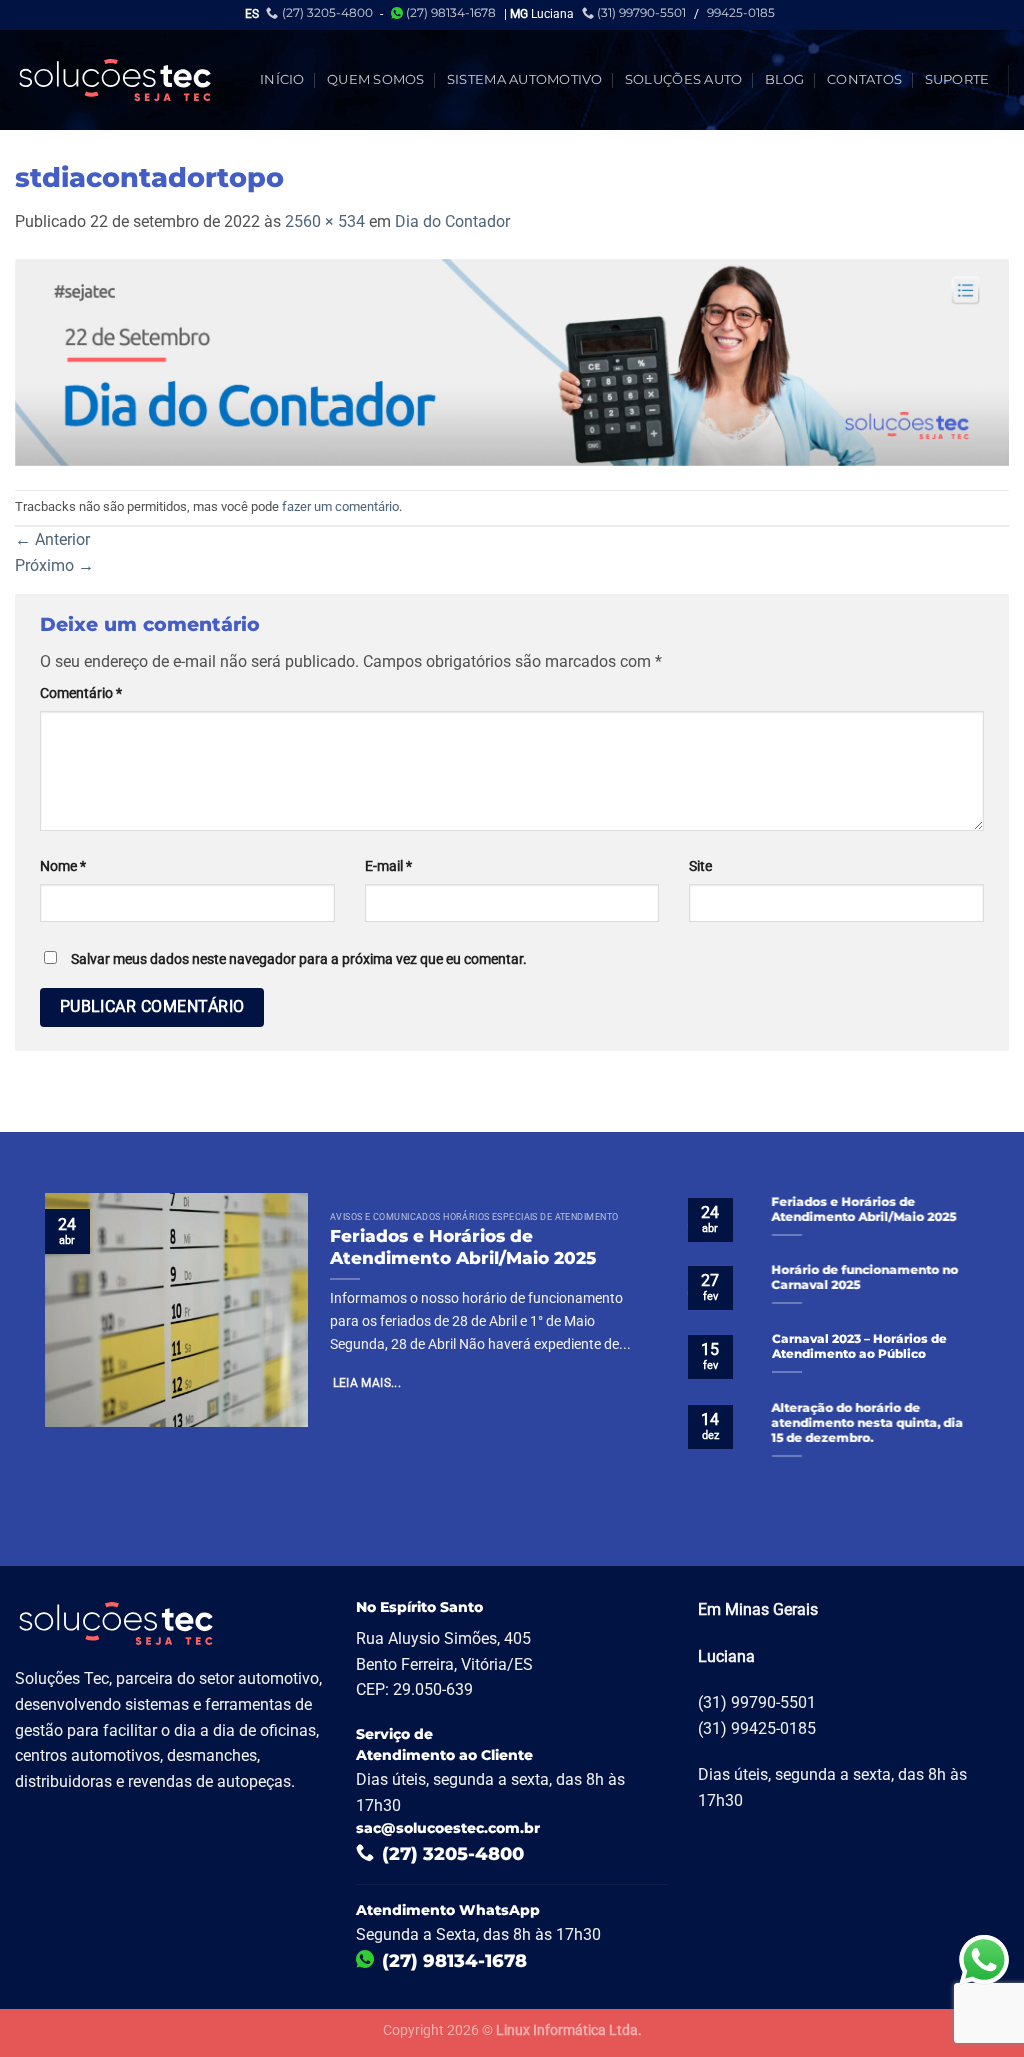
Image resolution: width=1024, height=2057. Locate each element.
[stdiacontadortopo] (512, 360)
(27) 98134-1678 (451, 12)
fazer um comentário (340, 506)
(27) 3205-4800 (327, 12)
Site (700, 866)
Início (282, 79)
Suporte (957, 79)
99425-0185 (741, 12)
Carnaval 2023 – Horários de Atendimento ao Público (858, 1346)
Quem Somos (376, 79)
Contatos (864, 79)
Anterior (52, 539)
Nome (63, 866)
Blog (785, 79)
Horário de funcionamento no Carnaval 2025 (864, 1278)
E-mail (388, 866)
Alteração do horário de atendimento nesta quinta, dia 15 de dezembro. (867, 1423)
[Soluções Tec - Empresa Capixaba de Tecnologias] (115, 80)
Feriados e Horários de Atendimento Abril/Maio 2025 (463, 1247)
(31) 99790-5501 (641, 12)
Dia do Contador (452, 221)
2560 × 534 (325, 221)
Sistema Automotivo (525, 79)
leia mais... (367, 1383)
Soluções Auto (683, 79)
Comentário (81, 693)
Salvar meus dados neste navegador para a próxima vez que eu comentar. (299, 959)
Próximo (54, 565)
